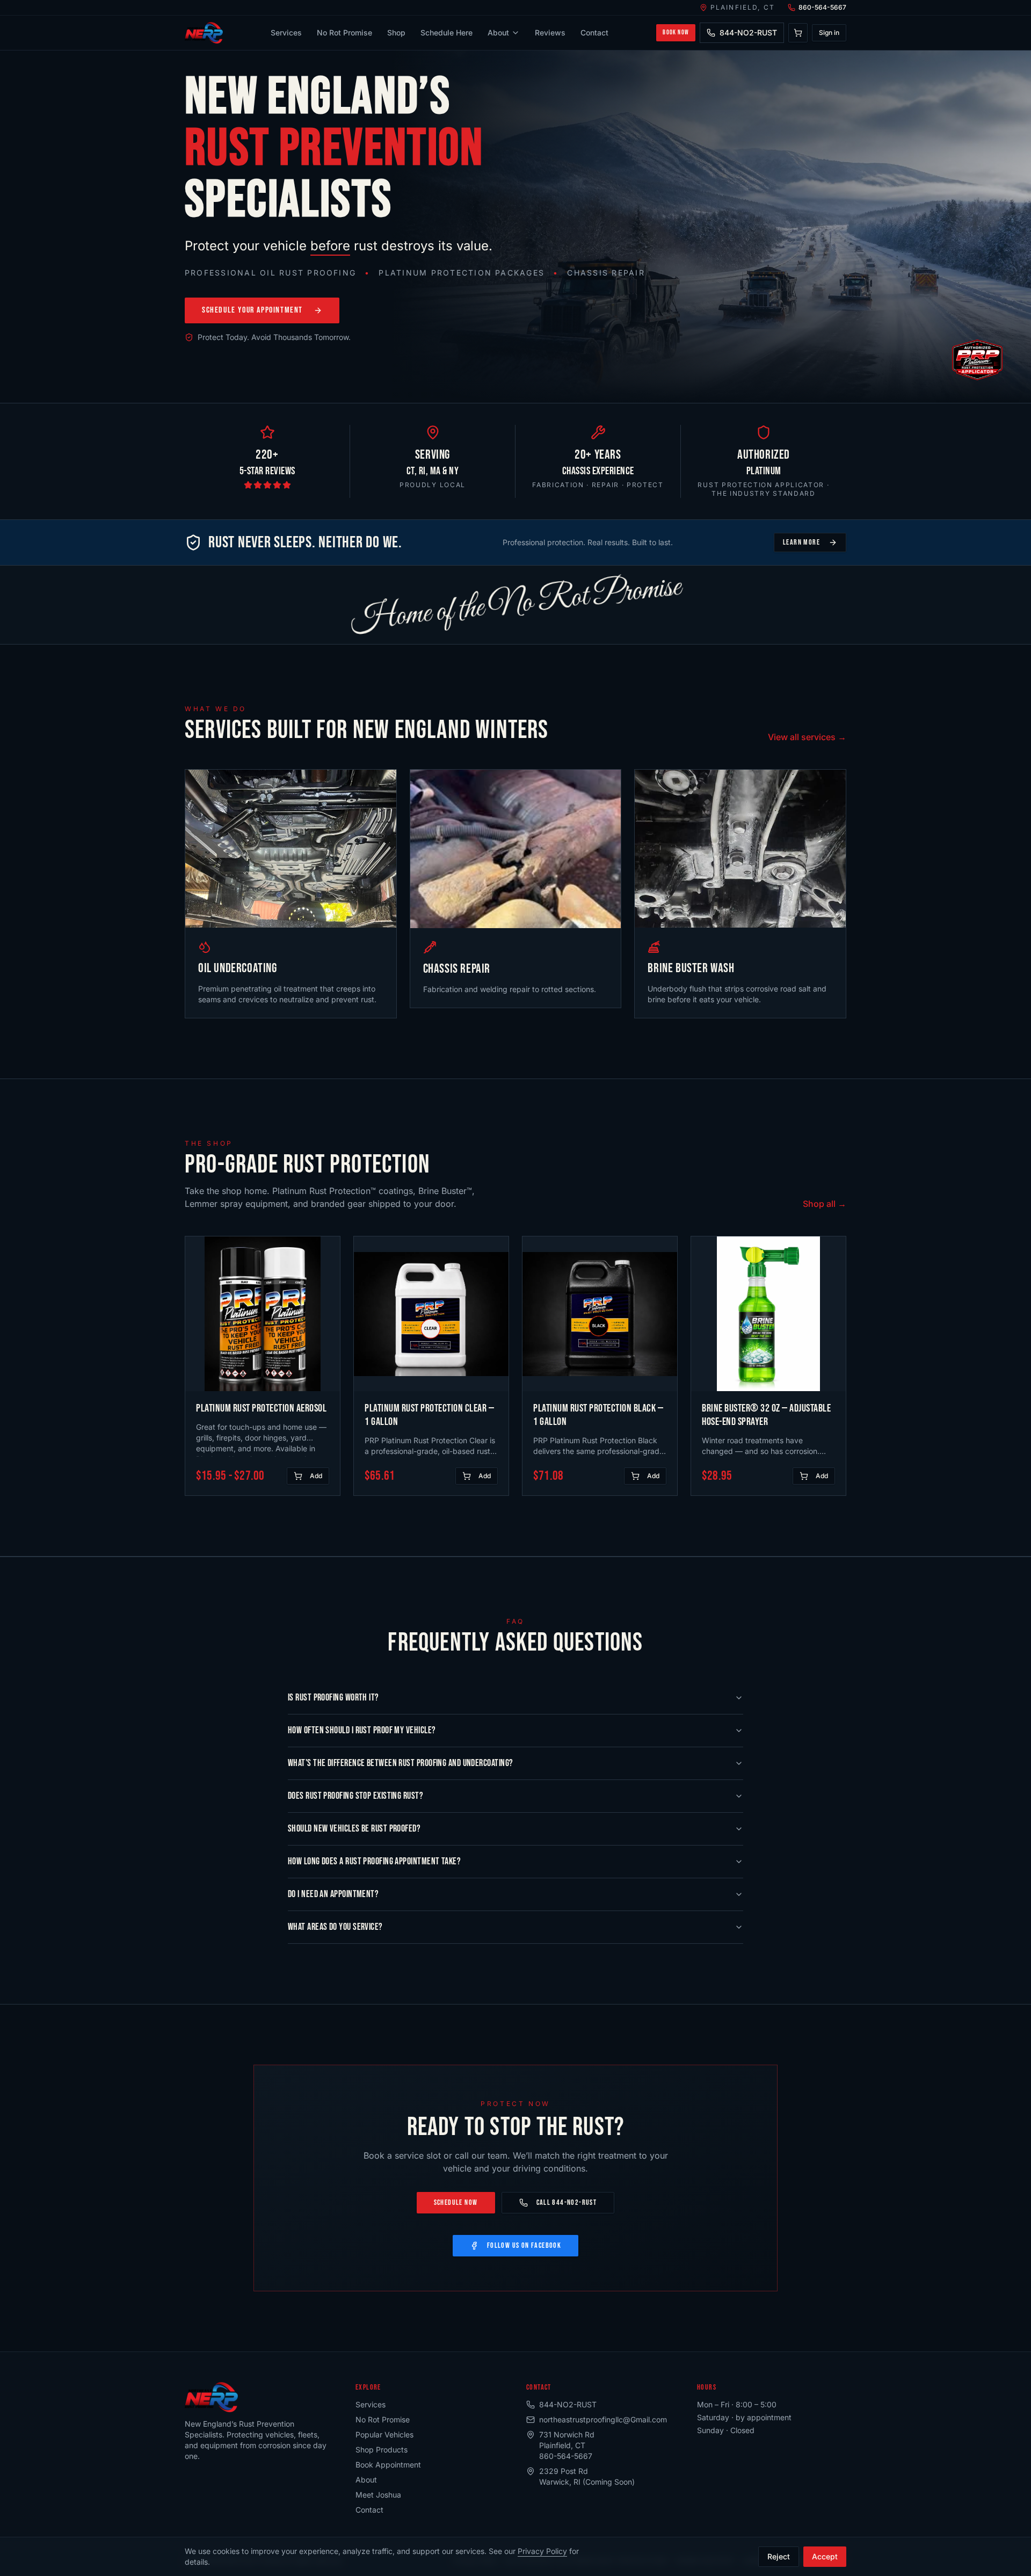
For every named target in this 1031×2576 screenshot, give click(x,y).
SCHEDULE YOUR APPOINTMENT (252, 310)
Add (316, 1476)
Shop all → (825, 1204)
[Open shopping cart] (798, 33)
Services (286, 32)
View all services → (807, 737)
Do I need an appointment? (333, 1894)
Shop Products (382, 2450)
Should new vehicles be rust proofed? (354, 1829)
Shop (396, 32)
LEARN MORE (801, 542)
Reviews (550, 32)
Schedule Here (446, 32)
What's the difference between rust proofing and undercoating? (400, 1763)
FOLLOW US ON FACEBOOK (524, 2245)
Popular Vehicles (384, 2434)
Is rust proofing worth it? (333, 1698)
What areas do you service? (335, 1927)
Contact (594, 32)
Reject (779, 2556)
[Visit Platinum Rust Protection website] (977, 360)
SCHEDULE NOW (456, 2202)
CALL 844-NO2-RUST (567, 2202)
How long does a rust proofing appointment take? (374, 1861)
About (498, 32)
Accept (825, 2556)
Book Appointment (388, 2465)
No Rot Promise (344, 32)
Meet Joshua (378, 2495)
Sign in (829, 32)
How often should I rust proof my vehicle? (362, 1730)
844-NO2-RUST (748, 32)
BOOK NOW (676, 32)
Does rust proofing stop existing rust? (355, 1796)
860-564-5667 (822, 7)
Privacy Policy (542, 2551)
